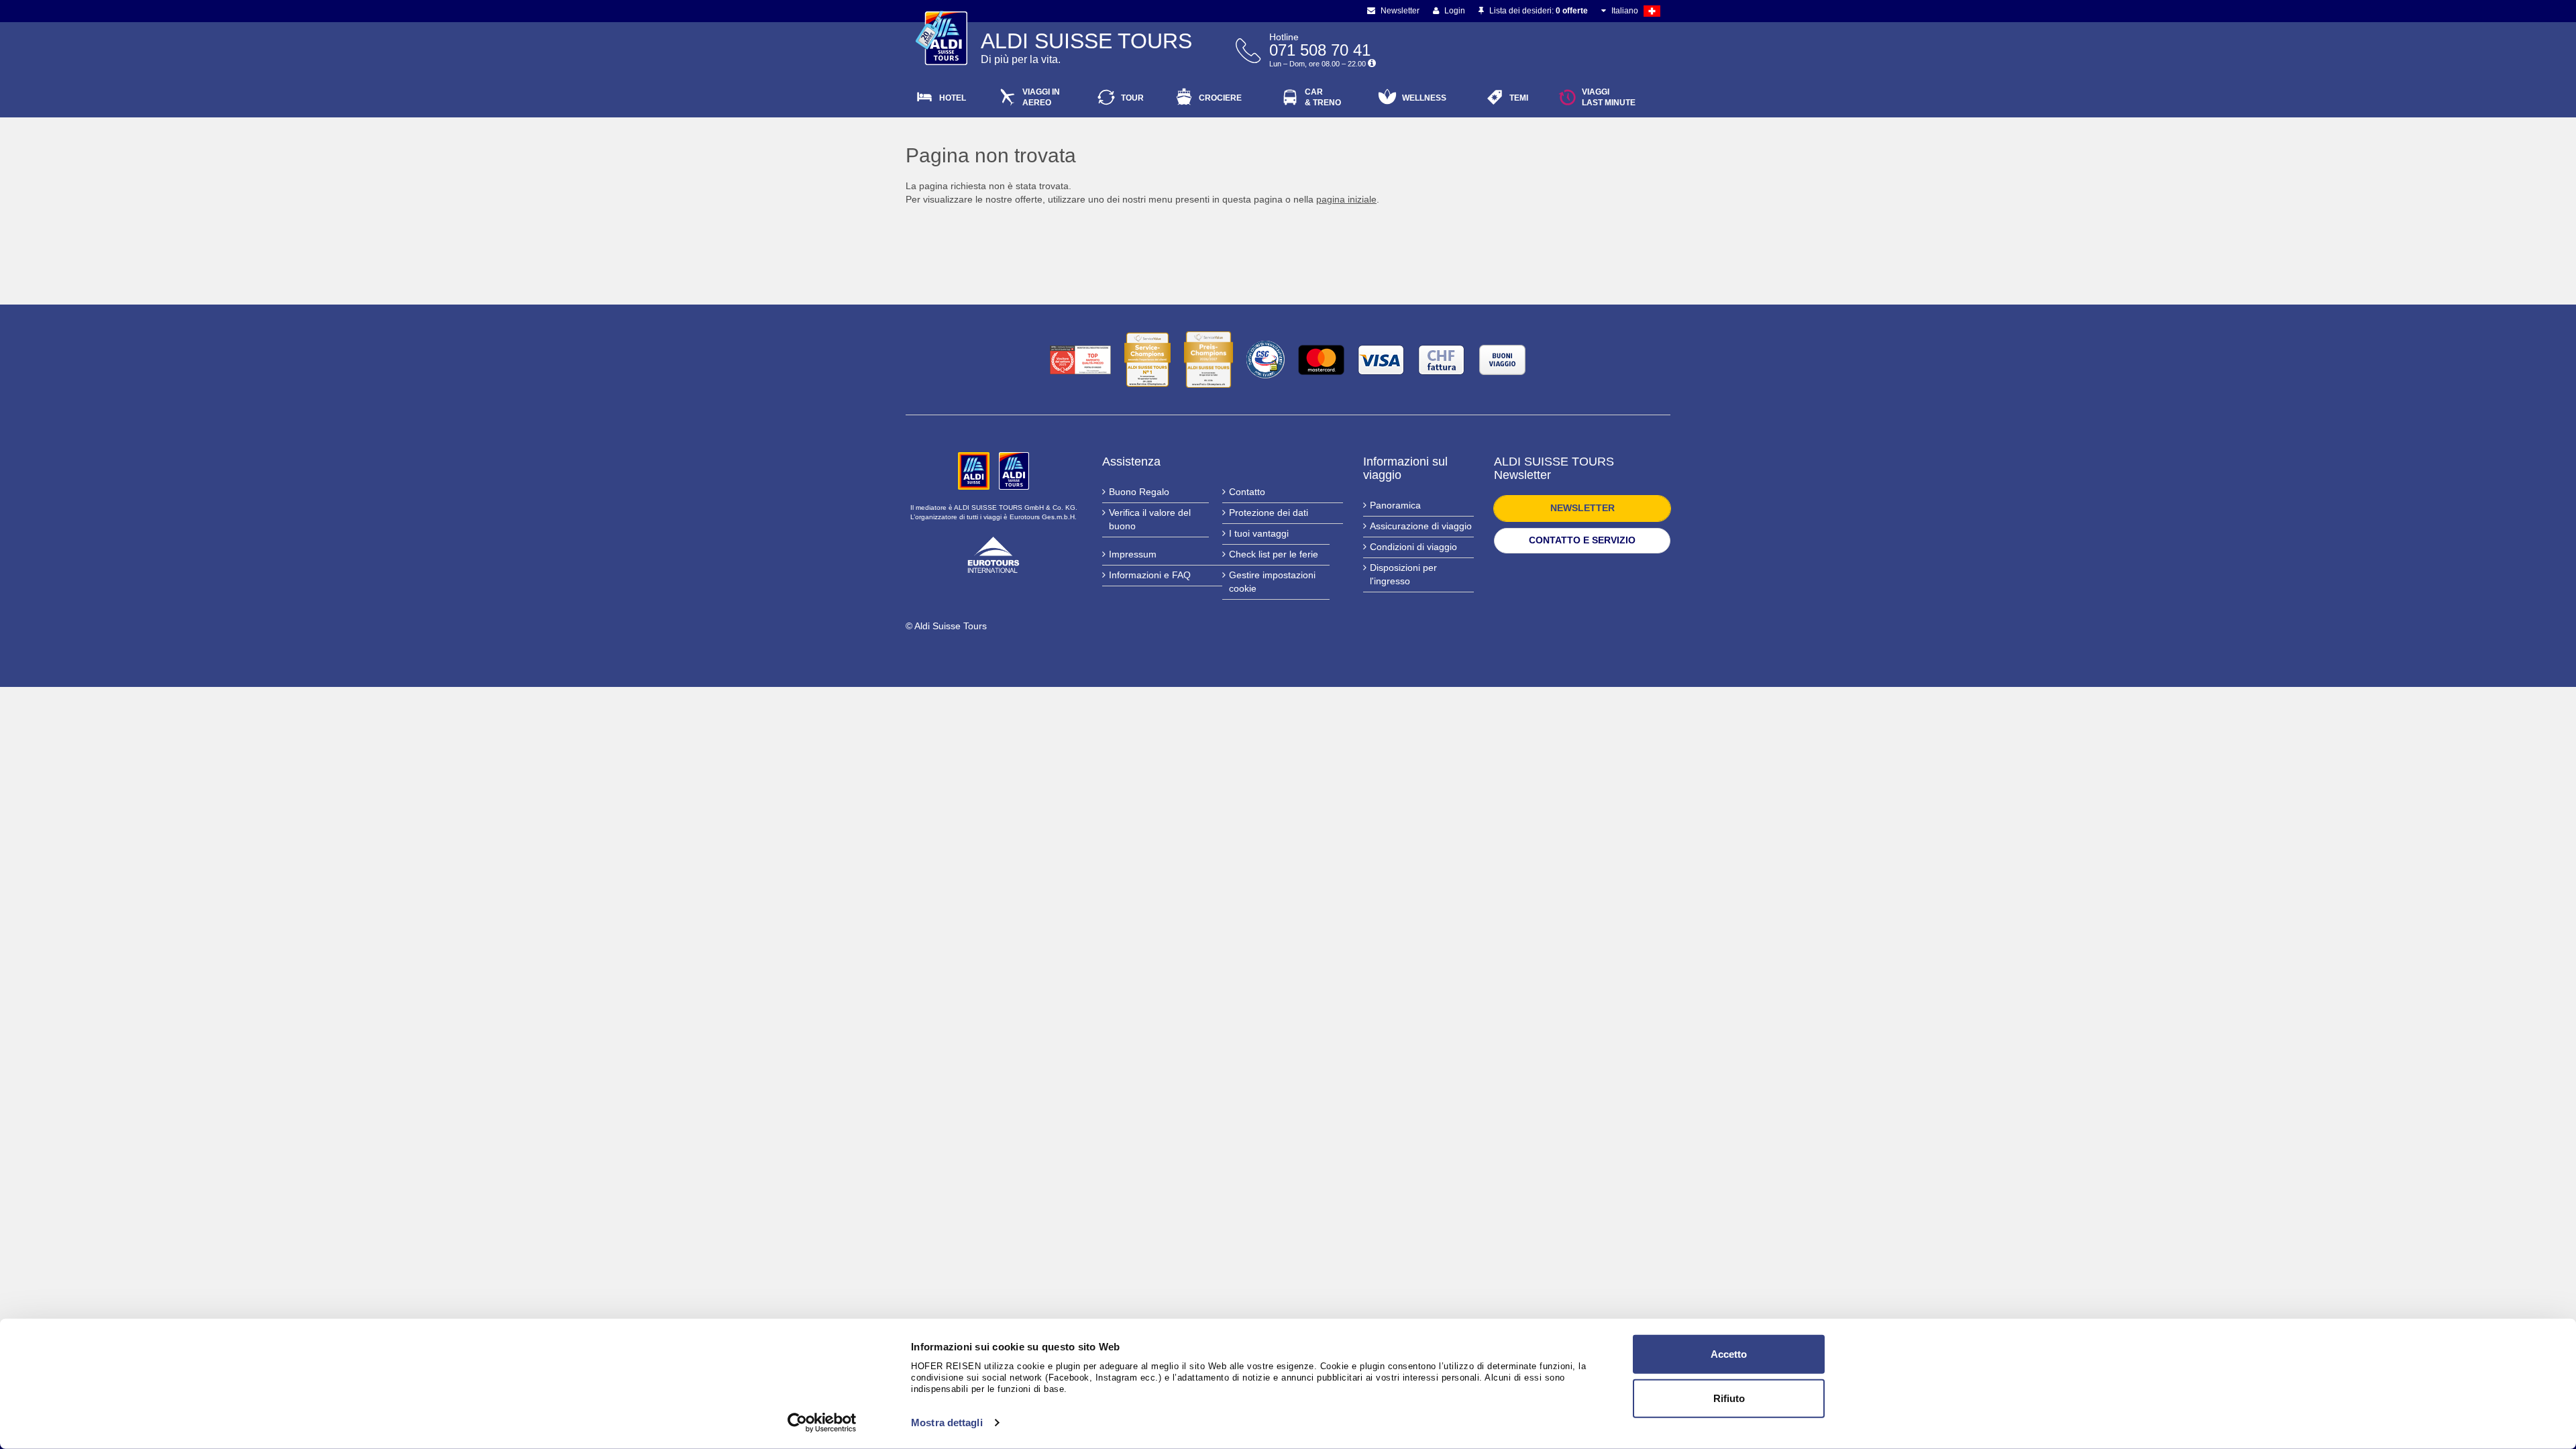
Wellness (1424, 98)
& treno (1323, 97)
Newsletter (1399, 11)
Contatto (1247, 492)
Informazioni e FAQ (1150, 575)
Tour (1132, 98)
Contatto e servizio (1582, 540)
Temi (1519, 98)
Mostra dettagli (947, 1423)
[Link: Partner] (975, 470)
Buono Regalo (1139, 492)
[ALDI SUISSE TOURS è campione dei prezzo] (1209, 360)
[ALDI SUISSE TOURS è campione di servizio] (1147, 360)
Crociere (1220, 98)
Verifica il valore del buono (1150, 519)
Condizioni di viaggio (1413, 547)
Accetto (1729, 1354)
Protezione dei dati (1269, 513)
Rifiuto (1729, 1398)
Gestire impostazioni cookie (1272, 582)
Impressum (1133, 554)
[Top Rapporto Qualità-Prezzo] (1080, 360)
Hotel (953, 98)
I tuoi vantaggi (1259, 533)
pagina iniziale (1346, 199)
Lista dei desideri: (1538, 11)
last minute (1609, 97)
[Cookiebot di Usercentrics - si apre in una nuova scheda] (822, 1423)
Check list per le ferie (1274, 554)
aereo (1041, 97)
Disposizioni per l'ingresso (1403, 574)
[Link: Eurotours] (994, 553)
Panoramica (1395, 505)
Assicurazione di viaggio (1421, 526)
